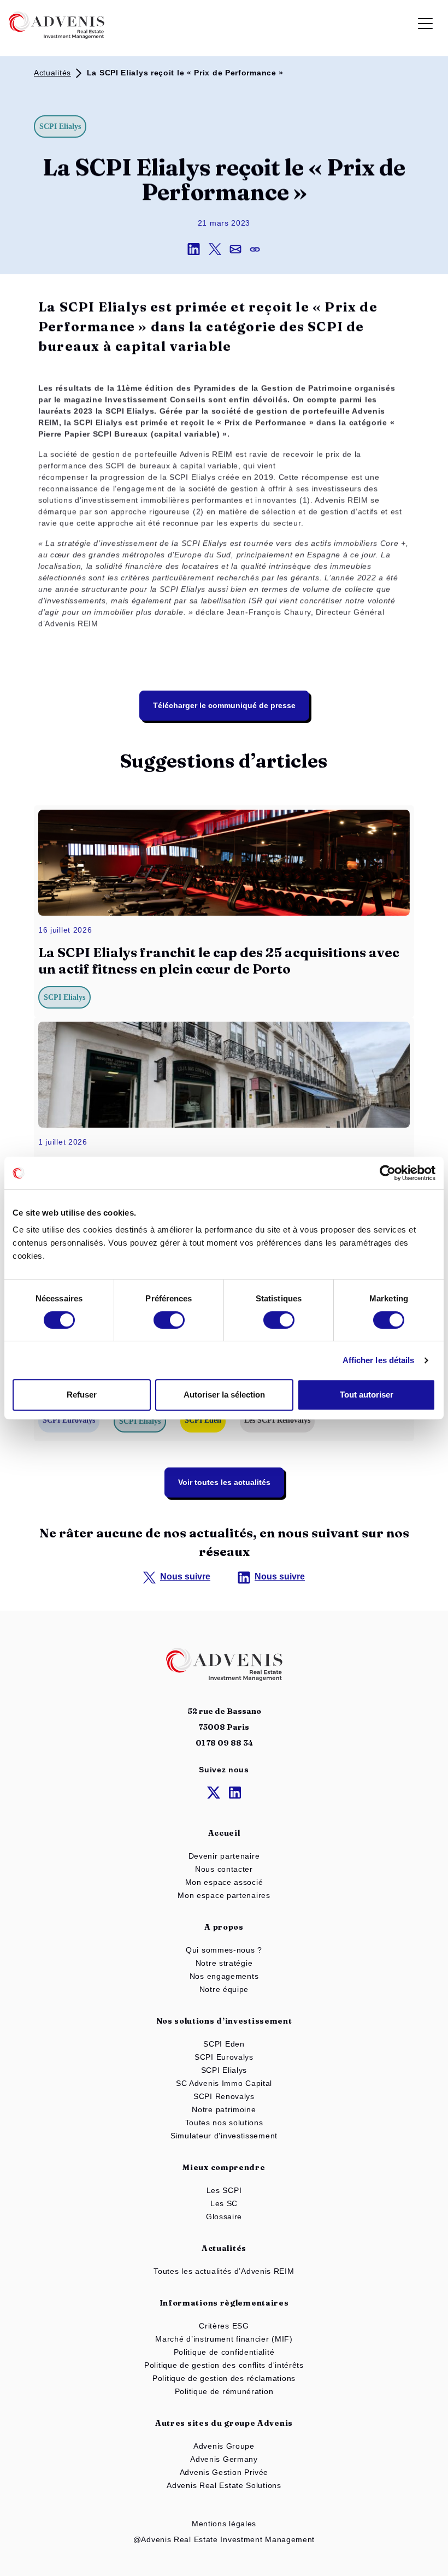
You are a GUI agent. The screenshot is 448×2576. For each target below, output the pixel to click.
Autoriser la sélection (224, 1395)
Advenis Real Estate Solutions (224, 2485)
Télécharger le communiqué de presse (224, 705)
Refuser (82, 1395)
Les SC (224, 2203)
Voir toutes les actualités (224, 1482)
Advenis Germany (224, 2459)
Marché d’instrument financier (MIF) (224, 2339)
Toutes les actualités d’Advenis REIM (224, 2271)
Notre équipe (224, 1989)
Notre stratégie (224, 1963)
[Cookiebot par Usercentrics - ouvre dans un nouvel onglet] (388, 1173)
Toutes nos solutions (224, 2123)
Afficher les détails (379, 1360)
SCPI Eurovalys (224, 2057)
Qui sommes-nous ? (224, 1950)
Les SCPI (224, 2190)
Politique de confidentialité (224, 2352)
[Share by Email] (240, 249)
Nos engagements (224, 1976)
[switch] (169, 1320)
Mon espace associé (224, 1882)
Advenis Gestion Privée (224, 2472)
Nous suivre (185, 1576)
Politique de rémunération (224, 2391)
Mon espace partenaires (224, 1895)
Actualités (52, 73)
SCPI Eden (224, 2044)
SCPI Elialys (224, 2070)
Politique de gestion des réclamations (224, 2378)
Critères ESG (224, 2326)
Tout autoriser (367, 1395)
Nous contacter (224, 1869)
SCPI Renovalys (224, 2096)
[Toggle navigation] (425, 25)
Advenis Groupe (224, 2446)
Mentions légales (224, 2524)
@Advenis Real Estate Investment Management (224, 2539)
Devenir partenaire (224, 1856)
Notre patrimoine (224, 2109)
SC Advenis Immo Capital (224, 2083)
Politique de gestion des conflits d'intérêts (224, 2365)
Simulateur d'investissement (224, 2136)
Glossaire (224, 2217)
